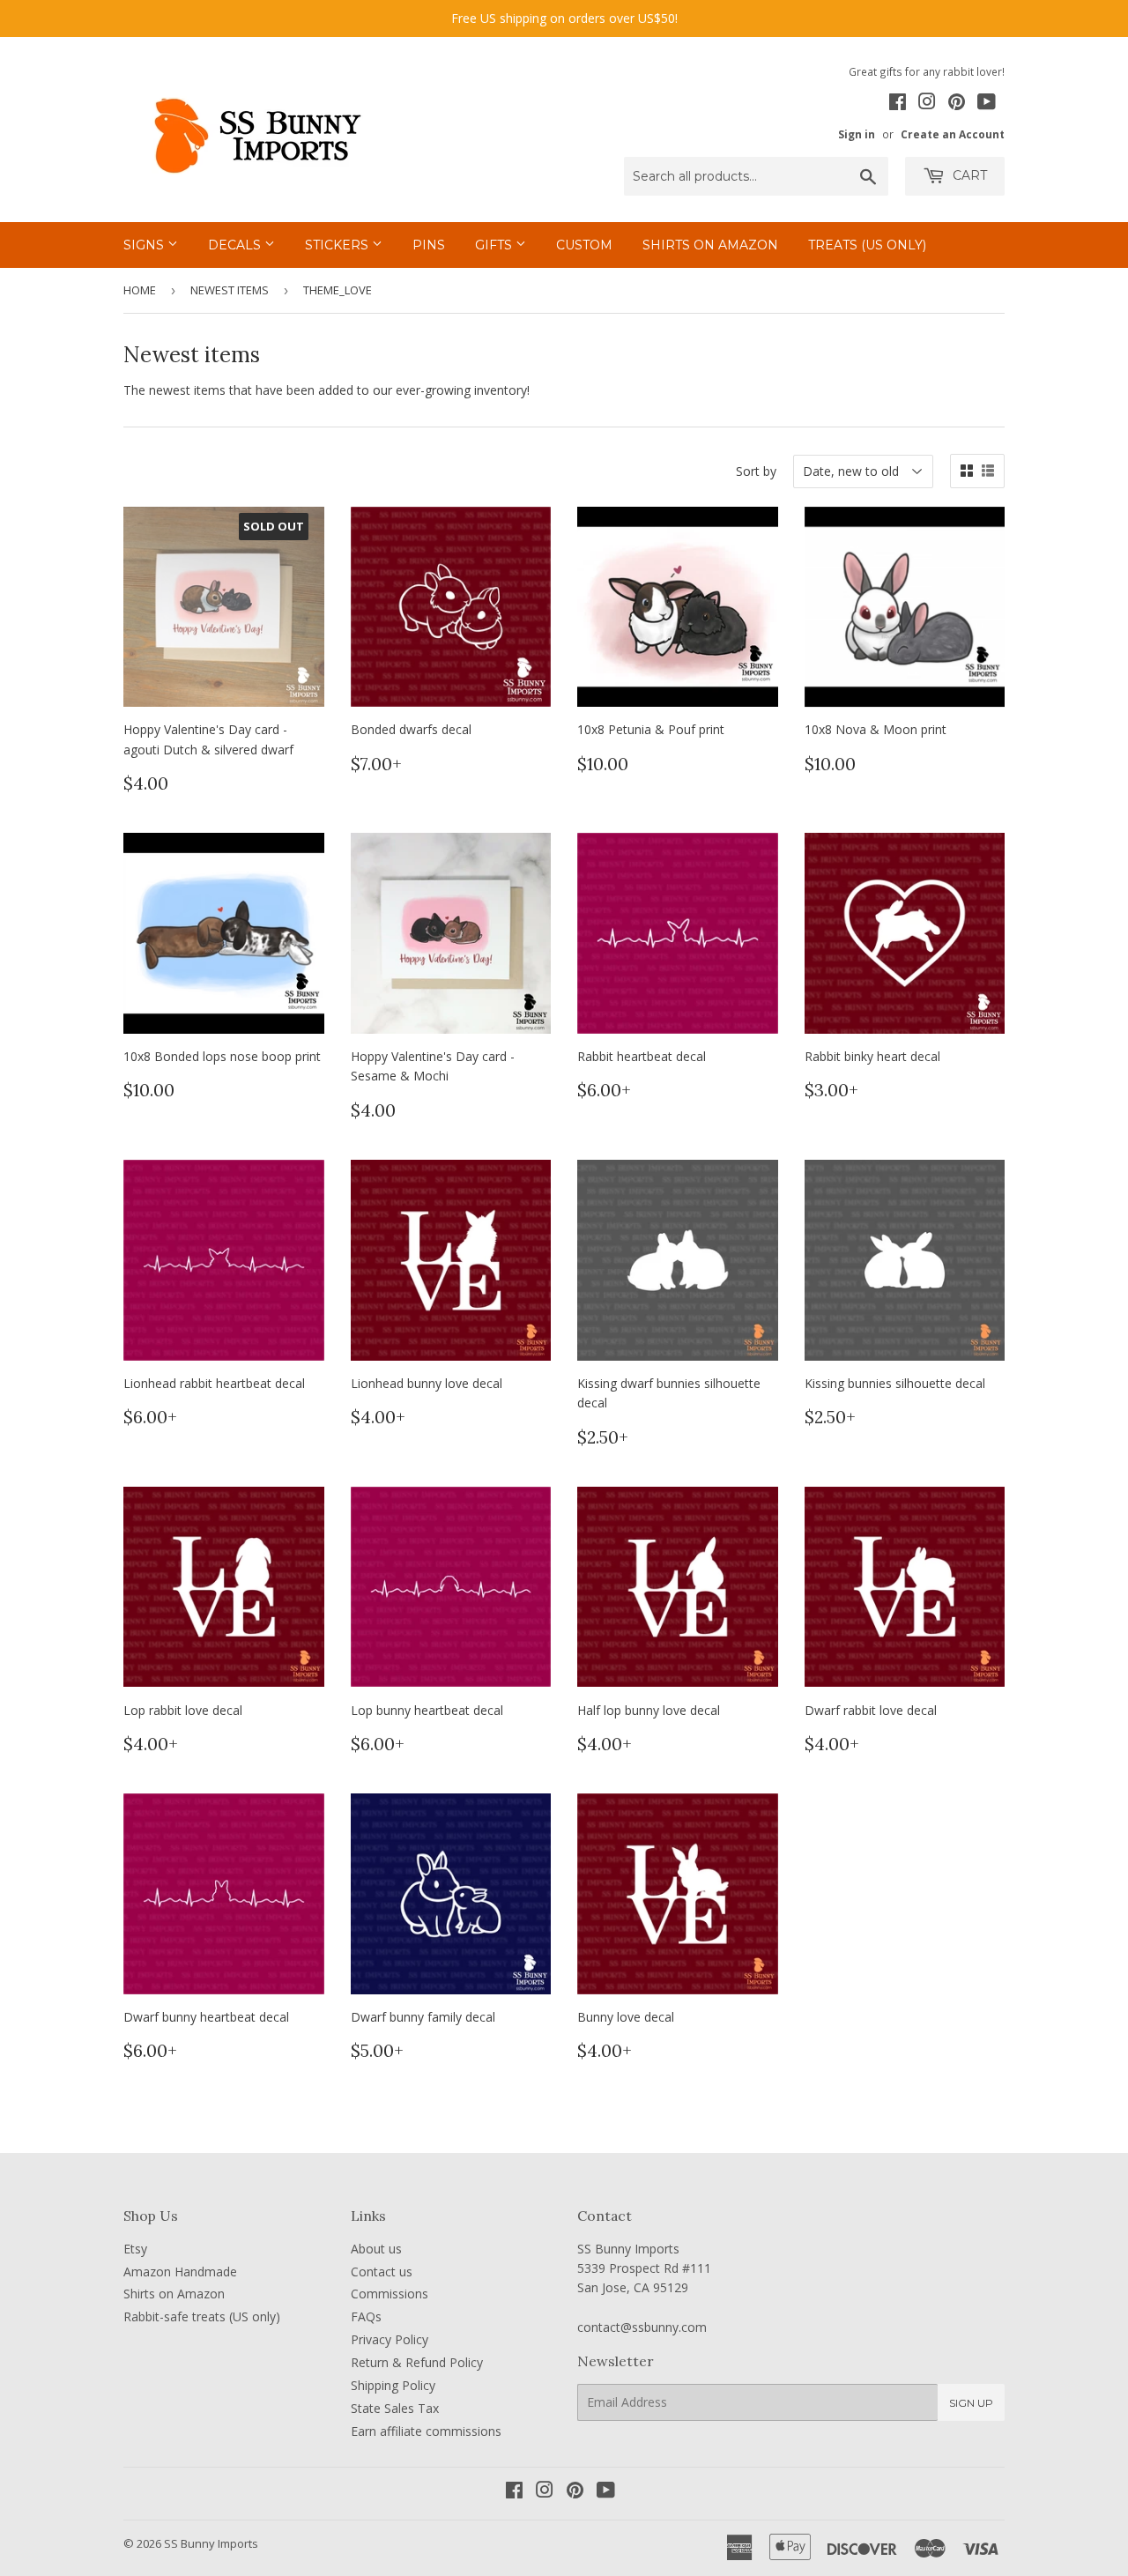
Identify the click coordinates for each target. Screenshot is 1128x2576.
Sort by (756, 471)
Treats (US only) (867, 245)
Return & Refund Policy (417, 2362)
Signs (145, 245)
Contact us (382, 2272)
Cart (968, 175)
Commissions (390, 2294)
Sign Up (971, 2403)
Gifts (495, 245)
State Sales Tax (395, 2408)
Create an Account (953, 134)
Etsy (135, 2249)
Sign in (857, 134)
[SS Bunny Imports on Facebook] (898, 104)
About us (376, 2249)
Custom (584, 245)
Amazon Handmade (180, 2272)
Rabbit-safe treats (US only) (202, 2316)
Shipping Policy (393, 2385)
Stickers (338, 245)
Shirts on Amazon (710, 245)
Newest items (230, 290)
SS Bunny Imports (211, 2543)
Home (140, 290)
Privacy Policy (390, 2339)
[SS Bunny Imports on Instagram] (927, 104)
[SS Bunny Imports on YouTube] (987, 104)
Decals (236, 245)
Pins (429, 245)
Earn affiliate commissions (426, 2431)
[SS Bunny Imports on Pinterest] (957, 104)
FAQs (366, 2316)
